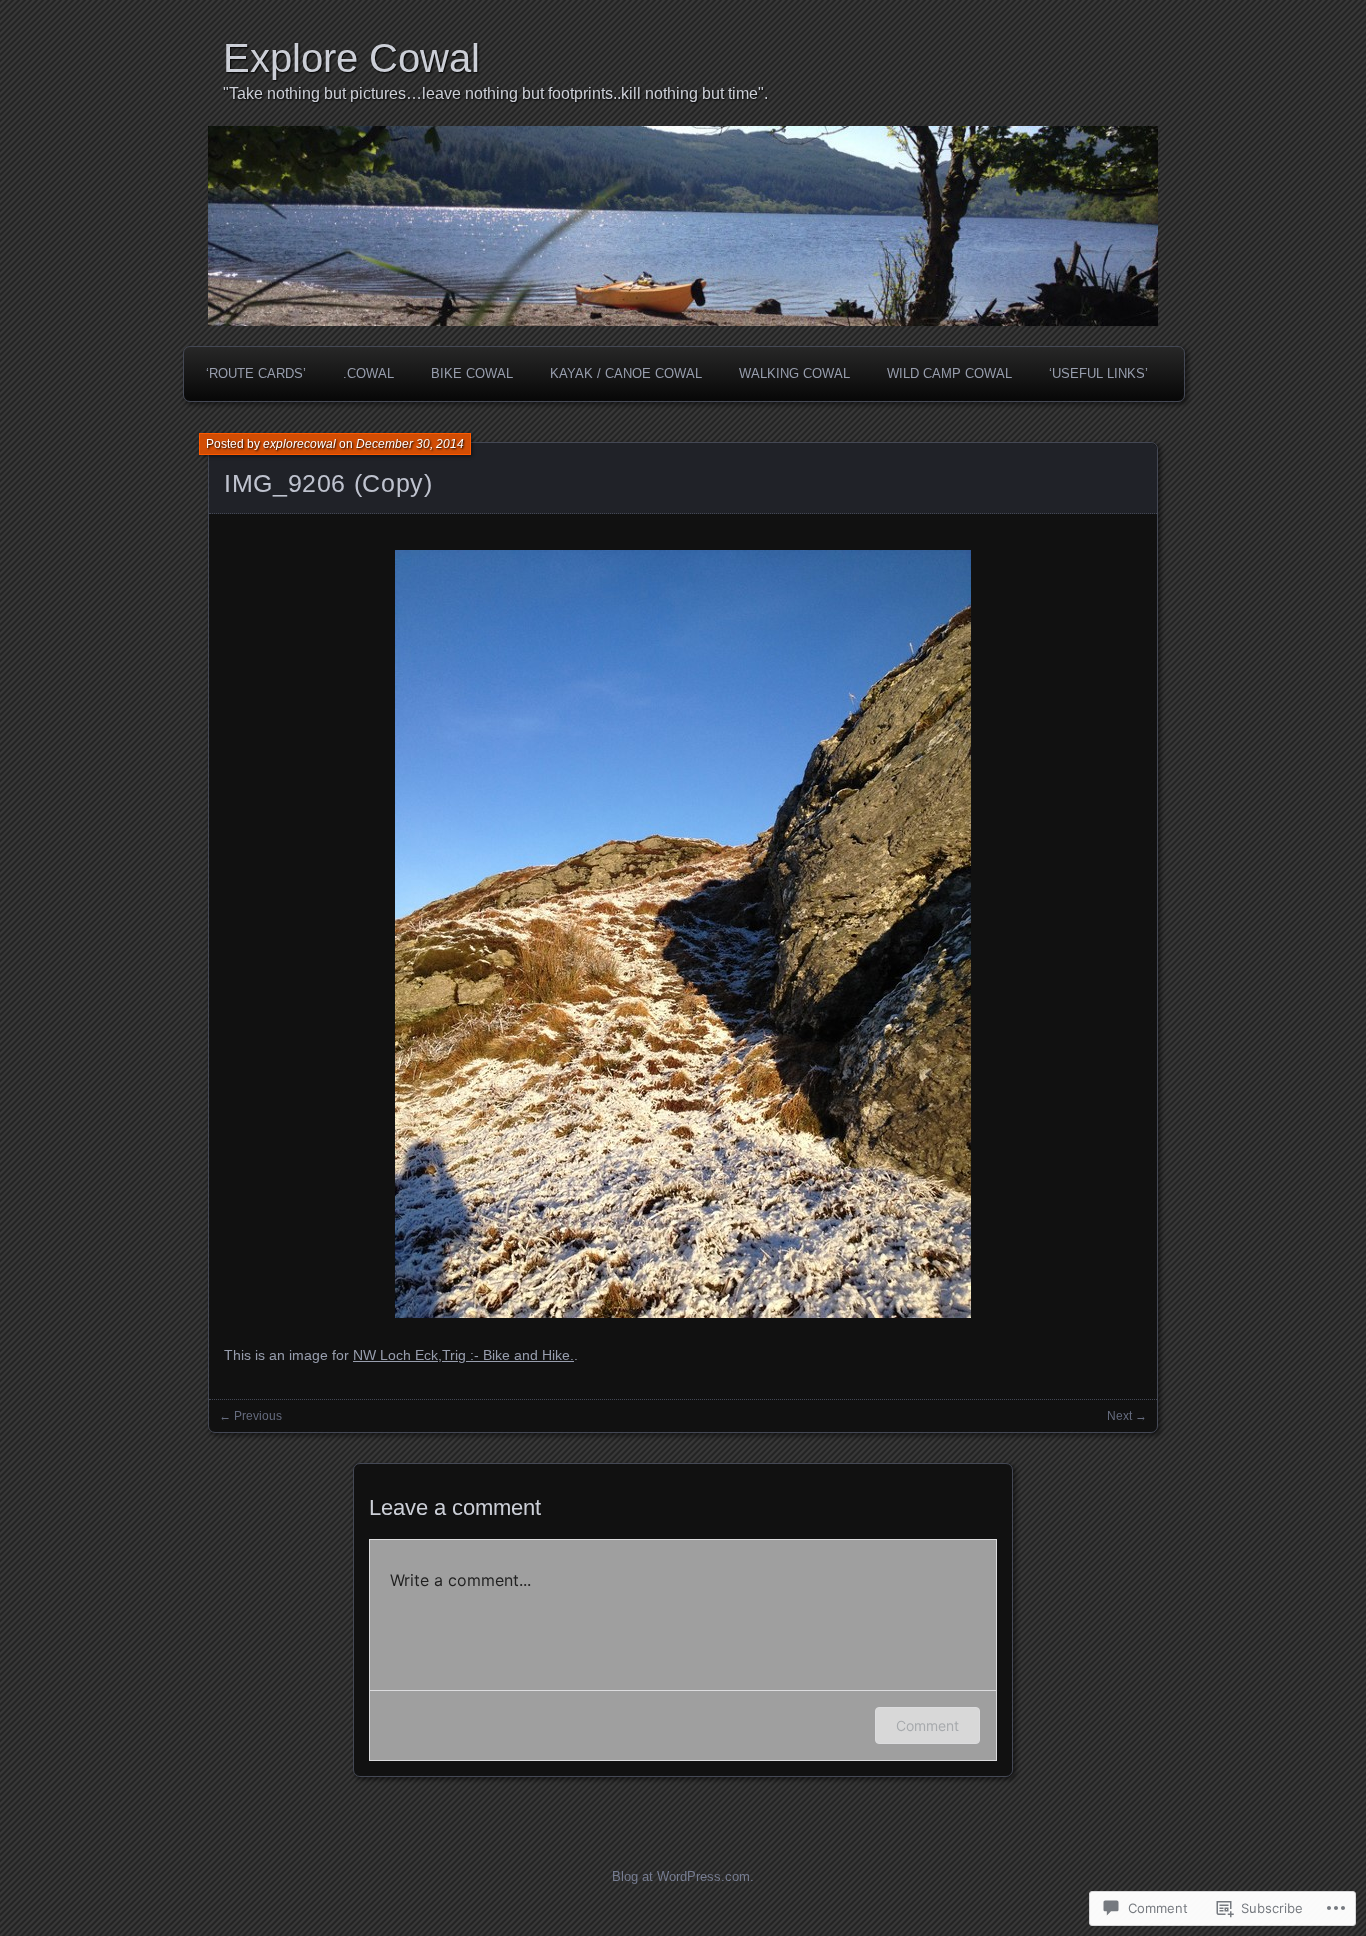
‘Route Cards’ (256, 373)
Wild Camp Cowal (949, 373)
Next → (1127, 1416)
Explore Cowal (351, 58)
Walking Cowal (794, 373)
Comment (927, 1725)
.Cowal (368, 373)
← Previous (250, 1416)
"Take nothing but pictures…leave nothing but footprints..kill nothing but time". (495, 93)
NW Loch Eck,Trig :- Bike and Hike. (463, 1355)
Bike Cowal (472, 373)
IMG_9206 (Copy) (328, 483)
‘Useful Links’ (1098, 373)
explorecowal (299, 444)
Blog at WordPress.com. (683, 1876)
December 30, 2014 (410, 444)
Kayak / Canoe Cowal (626, 373)
